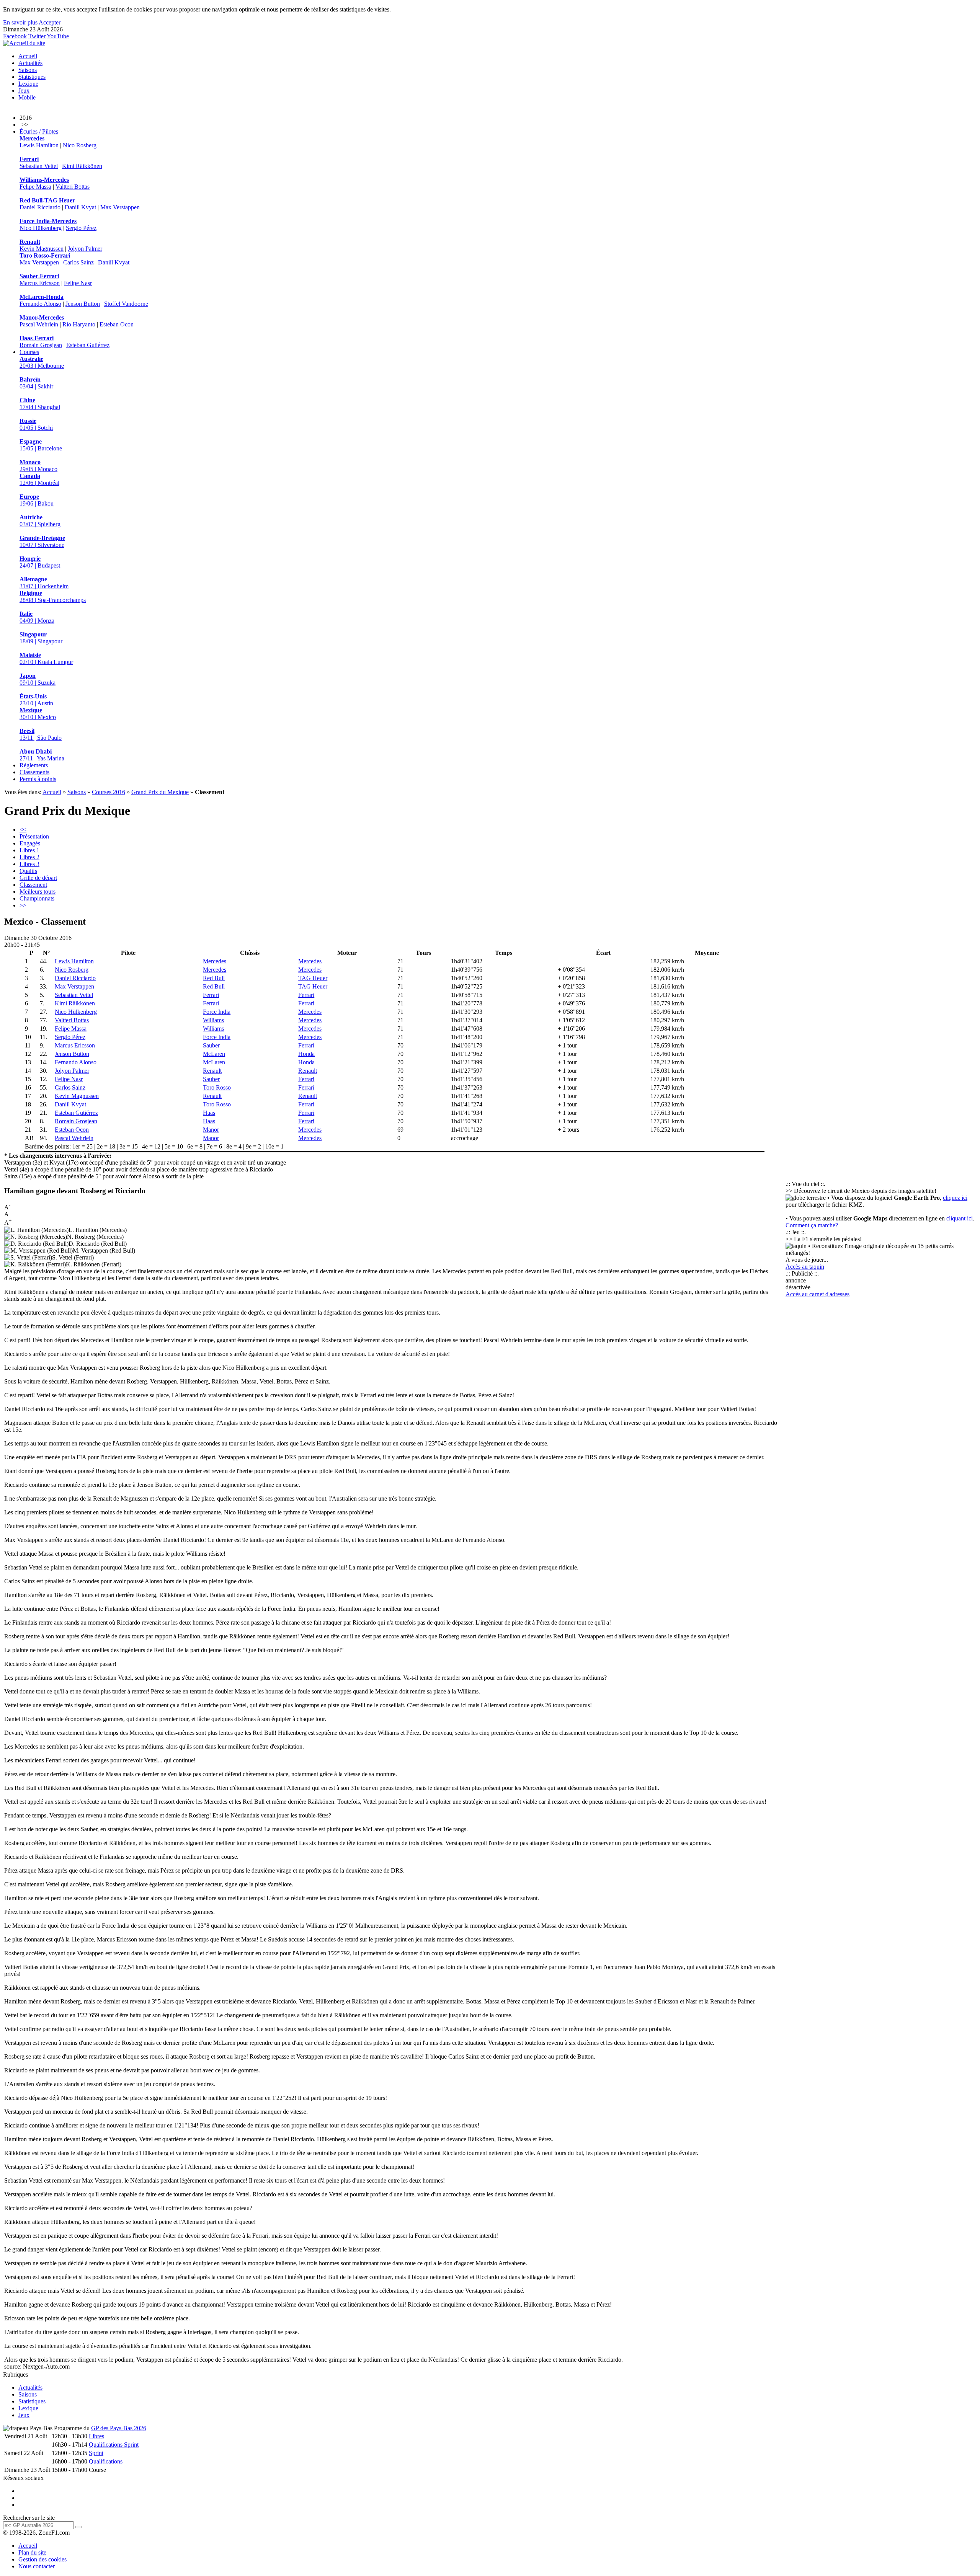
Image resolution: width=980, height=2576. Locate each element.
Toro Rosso (217, 1087)
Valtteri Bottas (73, 187)
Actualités (30, 63)
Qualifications (106, 2461)
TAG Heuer (313, 978)
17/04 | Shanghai (40, 404)
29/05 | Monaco (38, 466)
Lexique (28, 84)
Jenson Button (83, 304)
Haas (209, 1113)
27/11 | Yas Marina (42, 755)
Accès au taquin (805, 1267)
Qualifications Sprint (114, 2445)
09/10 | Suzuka (38, 679)
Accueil (28, 56)
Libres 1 (29, 850)
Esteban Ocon (117, 324)
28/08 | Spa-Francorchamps (53, 596)
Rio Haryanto (79, 324)
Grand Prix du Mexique (160, 792)
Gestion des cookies (42, 2559)
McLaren (214, 1054)
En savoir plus (20, 22)
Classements (34, 772)
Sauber (211, 1045)
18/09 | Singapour (41, 638)
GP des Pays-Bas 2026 (119, 2428)
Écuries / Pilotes (39, 131)
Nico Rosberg (80, 145)
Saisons (28, 70)
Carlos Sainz (78, 262)
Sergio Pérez (81, 228)
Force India (217, 1012)
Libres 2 (29, 857)
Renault (212, 1071)
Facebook (15, 36)
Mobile (27, 97)
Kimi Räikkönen (82, 166)
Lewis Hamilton (39, 145)
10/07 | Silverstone (42, 541)
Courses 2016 (109, 792)
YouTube (58, 36)
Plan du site (32, 2552)
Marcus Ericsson (40, 283)
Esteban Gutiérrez (88, 345)
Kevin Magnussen (42, 249)
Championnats (37, 898)
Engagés (30, 843)
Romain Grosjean (41, 345)
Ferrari (211, 995)
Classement (33, 885)
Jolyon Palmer (85, 249)
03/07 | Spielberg (40, 521)
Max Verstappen (120, 207)
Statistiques (32, 77)
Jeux (24, 91)
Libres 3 (29, 864)
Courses (29, 352)
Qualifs (28, 871)
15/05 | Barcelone (41, 445)
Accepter (50, 22)
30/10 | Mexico (38, 714)
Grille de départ (38, 878)
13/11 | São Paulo (41, 734)
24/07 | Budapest (40, 562)
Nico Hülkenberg (41, 228)
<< (23, 830)
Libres (96, 2436)
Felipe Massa (35, 187)
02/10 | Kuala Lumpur (46, 658)
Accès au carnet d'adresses (817, 1294)
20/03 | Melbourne (42, 362)
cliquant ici (960, 1218)
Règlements (34, 765)
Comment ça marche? (812, 1225)
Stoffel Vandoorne (126, 304)
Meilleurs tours (38, 892)
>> (23, 905)
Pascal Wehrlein (39, 324)
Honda (306, 1054)
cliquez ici (955, 1198)
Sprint (96, 2453)
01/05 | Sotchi (36, 424)
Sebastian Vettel (39, 166)
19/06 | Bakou (37, 500)
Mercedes (215, 961)
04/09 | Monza (37, 617)
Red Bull (214, 978)
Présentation (34, 836)
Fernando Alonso (40, 304)
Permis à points (38, 779)
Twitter (37, 36)
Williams (213, 1020)
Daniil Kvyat (80, 207)
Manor (211, 1130)
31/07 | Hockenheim (44, 583)
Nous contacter (37, 2566)
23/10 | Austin (36, 700)
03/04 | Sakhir (36, 383)
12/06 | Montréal (39, 479)
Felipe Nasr (78, 283)
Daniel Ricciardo (40, 207)
